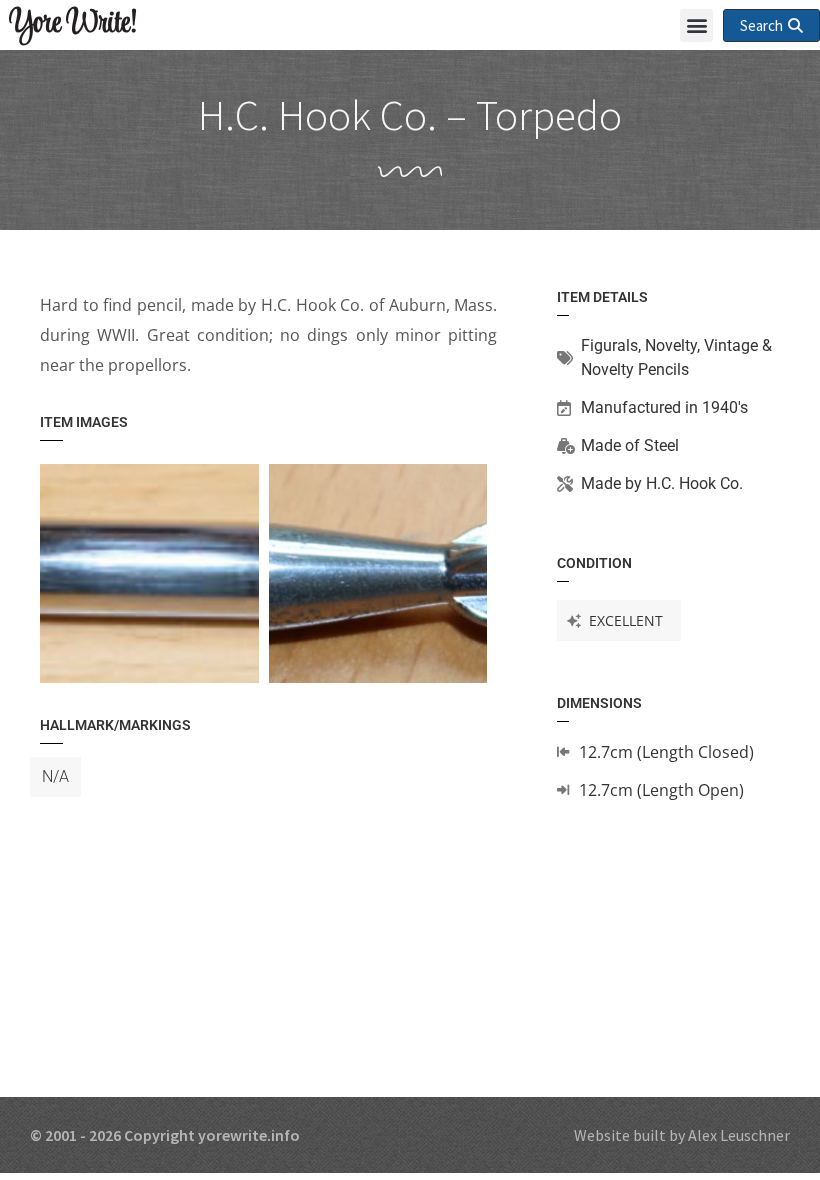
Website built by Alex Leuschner (682, 1135)
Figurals (609, 345)
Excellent (626, 620)
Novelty (671, 345)
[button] (696, 25)
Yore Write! (72, 24)
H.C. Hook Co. (694, 483)
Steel (661, 445)
